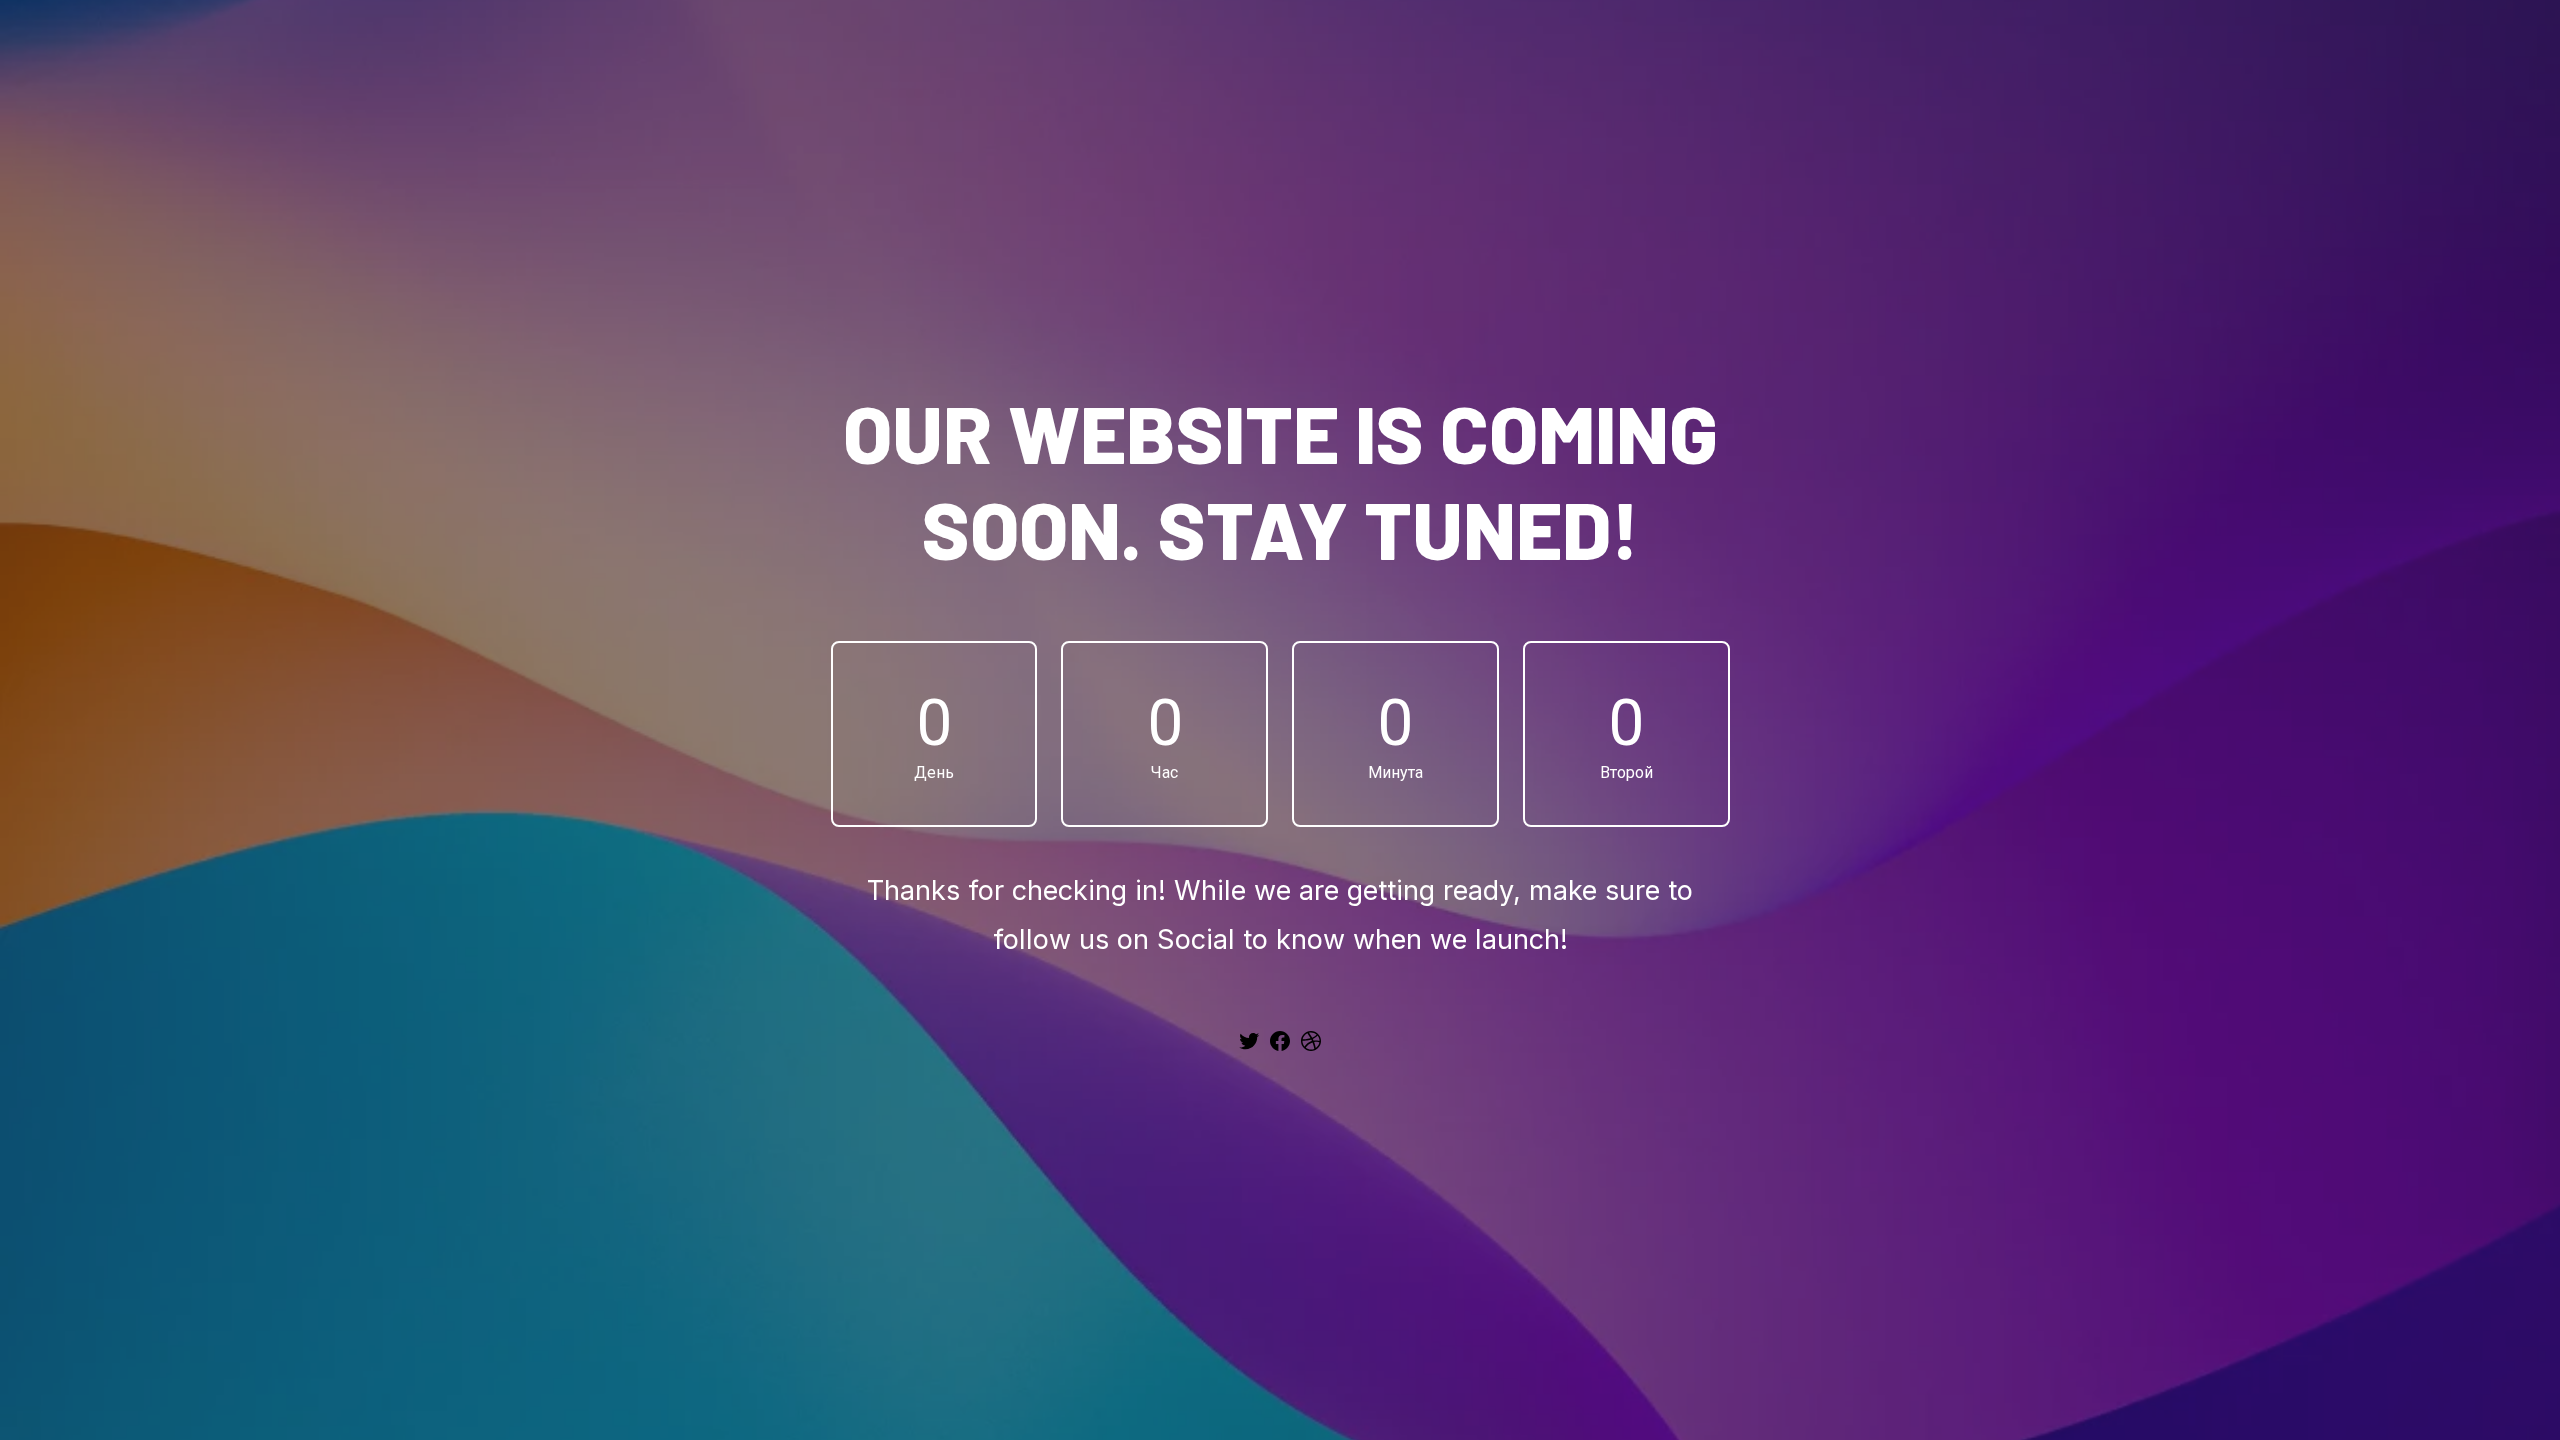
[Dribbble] (1311, 1048)
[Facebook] (1280, 1048)
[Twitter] (1249, 1048)
